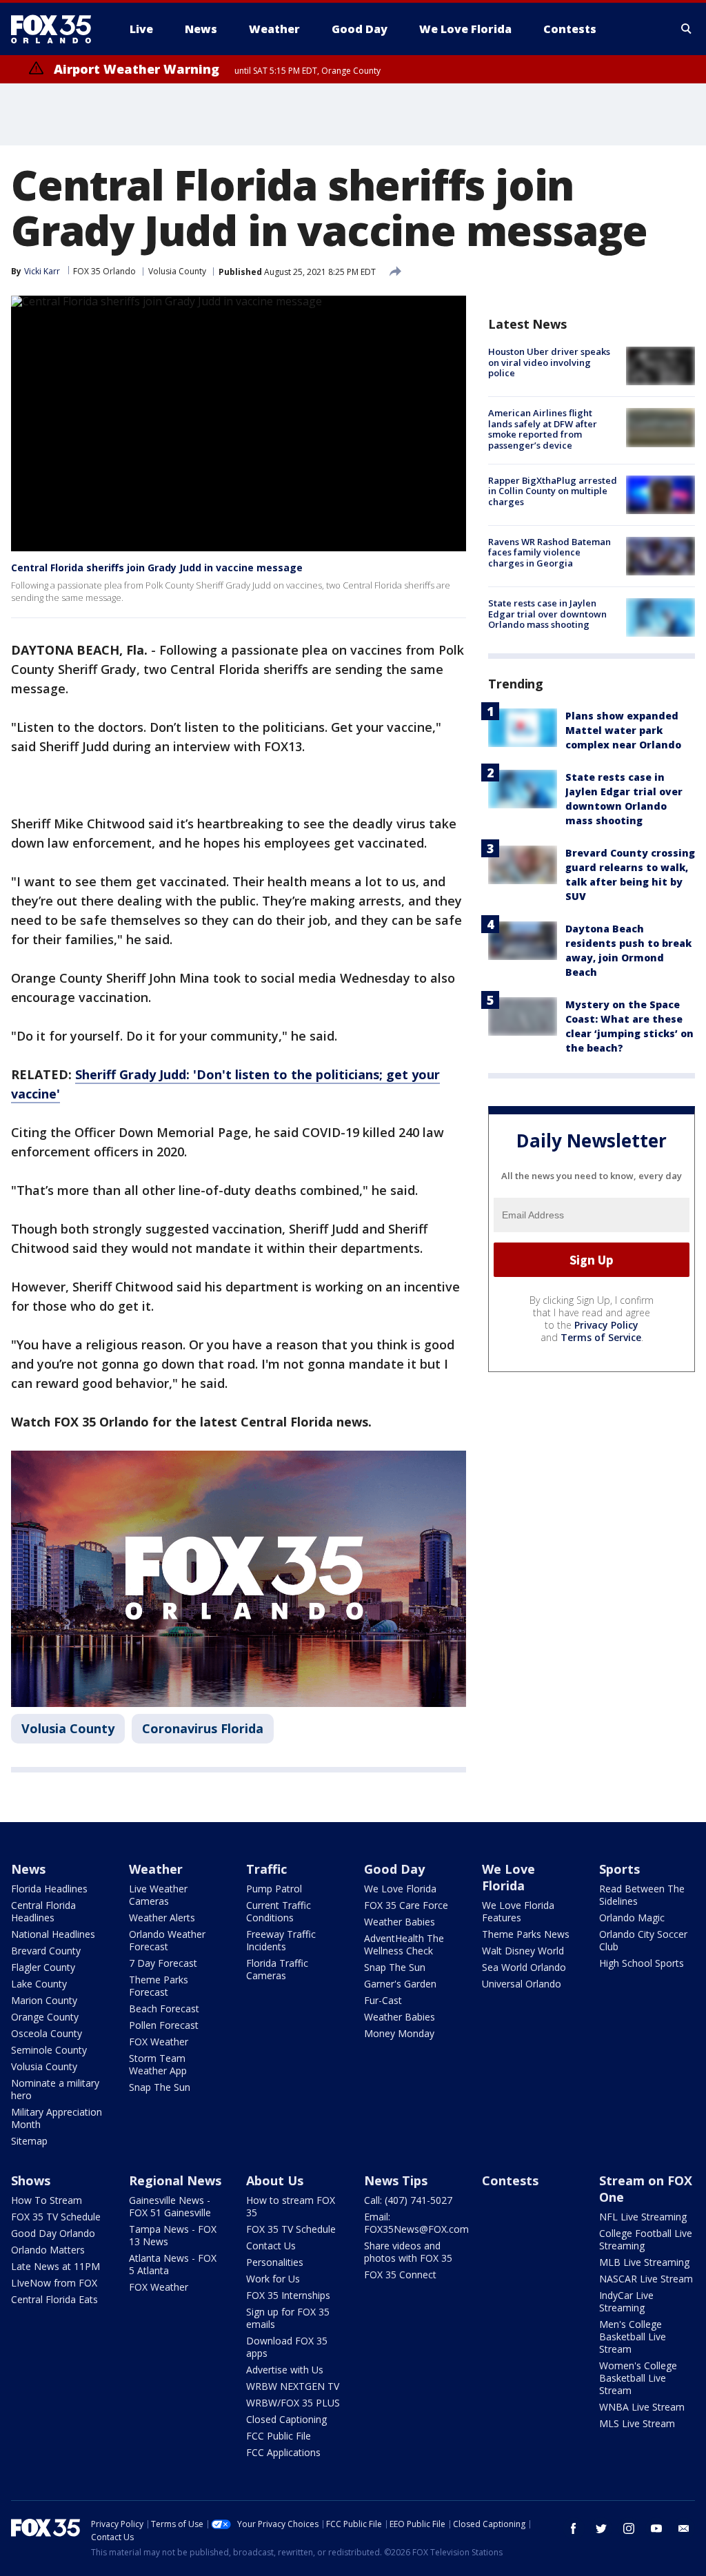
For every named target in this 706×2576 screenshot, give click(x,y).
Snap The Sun (160, 2087)
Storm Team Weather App (158, 2064)
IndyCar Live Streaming (626, 2301)
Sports (619, 1869)
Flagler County (43, 1967)
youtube (656, 2528)
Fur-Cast (383, 2000)
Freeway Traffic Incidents (281, 1940)
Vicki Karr (42, 271)
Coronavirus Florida (203, 1728)
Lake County (39, 1984)
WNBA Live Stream (642, 2407)
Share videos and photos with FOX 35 (408, 2252)
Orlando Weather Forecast (167, 1940)
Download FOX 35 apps (287, 2347)
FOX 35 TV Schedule (56, 2217)
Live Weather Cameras (158, 1895)
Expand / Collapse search (687, 29)
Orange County (45, 2017)
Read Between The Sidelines (642, 1895)
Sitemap (29, 2141)
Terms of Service (601, 1337)
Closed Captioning (286, 2419)
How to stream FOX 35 (291, 2206)
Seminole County (49, 2050)
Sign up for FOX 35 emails (288, 2318)
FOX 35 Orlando (104, 271)
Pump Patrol (274, 1889)
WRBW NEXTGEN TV (293, 2386)
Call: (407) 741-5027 (408, 2200)
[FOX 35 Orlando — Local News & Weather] (57, 29)
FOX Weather (159, 2042)
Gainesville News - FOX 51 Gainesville (170, 2206)
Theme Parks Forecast (159, 1986)
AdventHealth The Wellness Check (404, 1944)
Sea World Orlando (524, 1967)
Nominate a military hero (55, 2089)
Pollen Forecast (164, 2025)
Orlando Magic (632, 1918)
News (28, 1869)
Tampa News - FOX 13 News (173, 2235)
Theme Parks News (526, 1934)
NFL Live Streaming (643, 2217)
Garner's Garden (400, 1984)
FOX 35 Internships (288, 2295)
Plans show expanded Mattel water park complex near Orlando (623, 730)
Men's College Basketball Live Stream (633, 2337)
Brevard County (46, 1951)
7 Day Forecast (163, 1963)
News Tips (396, 2180)
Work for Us (273, 2279)
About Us (275, 2180)
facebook (574, 2528)
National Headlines (53, 1934)
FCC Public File (279, 2436)
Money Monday (399, 2033)
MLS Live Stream (637, 2423)
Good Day (394, 1869)
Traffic (266, 1869)
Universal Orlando (522, 1984)
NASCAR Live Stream (646, 2279)
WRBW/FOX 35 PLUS (293, 2403)
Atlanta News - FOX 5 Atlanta (173, 2264)
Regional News (175, 2180)
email (684, 2528)
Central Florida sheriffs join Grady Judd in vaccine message (157, 568)
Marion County (44, 2000)
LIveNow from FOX (54, 2283)
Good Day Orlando (53, 2233)
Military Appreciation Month (57, 2118)
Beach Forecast (164, 2008)
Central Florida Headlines (43, 1911)
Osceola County (47, 2033)
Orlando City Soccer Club (643, 1940)
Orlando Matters (48, 2250)
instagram (629, 2528)
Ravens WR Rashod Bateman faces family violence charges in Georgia (549, 552)
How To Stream (47, 2200)
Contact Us (271, 2246)
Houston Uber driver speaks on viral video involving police (549, 362)
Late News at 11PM (56, 2266)
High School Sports (642, 1963)
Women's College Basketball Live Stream (638, 2378)
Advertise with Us (285, 2370)
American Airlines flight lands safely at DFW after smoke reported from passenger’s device (543, 429)
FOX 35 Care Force (406, 1905)
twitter (601, 2528)
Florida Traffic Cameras (277, 1969)
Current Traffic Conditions (279, 1911)
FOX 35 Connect (400, 2275)
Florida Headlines (49, 1889)
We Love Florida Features (518, 1911)
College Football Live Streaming (646, 2239)
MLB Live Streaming (644, 2262)
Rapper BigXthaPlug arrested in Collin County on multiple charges (553, 491)
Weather (156, 1869)
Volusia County (177, 271)
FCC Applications (283, 2452)
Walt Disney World (523, 1951)
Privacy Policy (606, 1325)
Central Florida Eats (54, 2299)
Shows (31, 2180)
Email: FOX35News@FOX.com (416, 2223)
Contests (510, 2180)
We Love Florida (400, 1889)
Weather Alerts (162, 1918)
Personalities (275, 2262)
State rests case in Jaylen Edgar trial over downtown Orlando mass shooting (547, 614)
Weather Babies (400, 1922)
